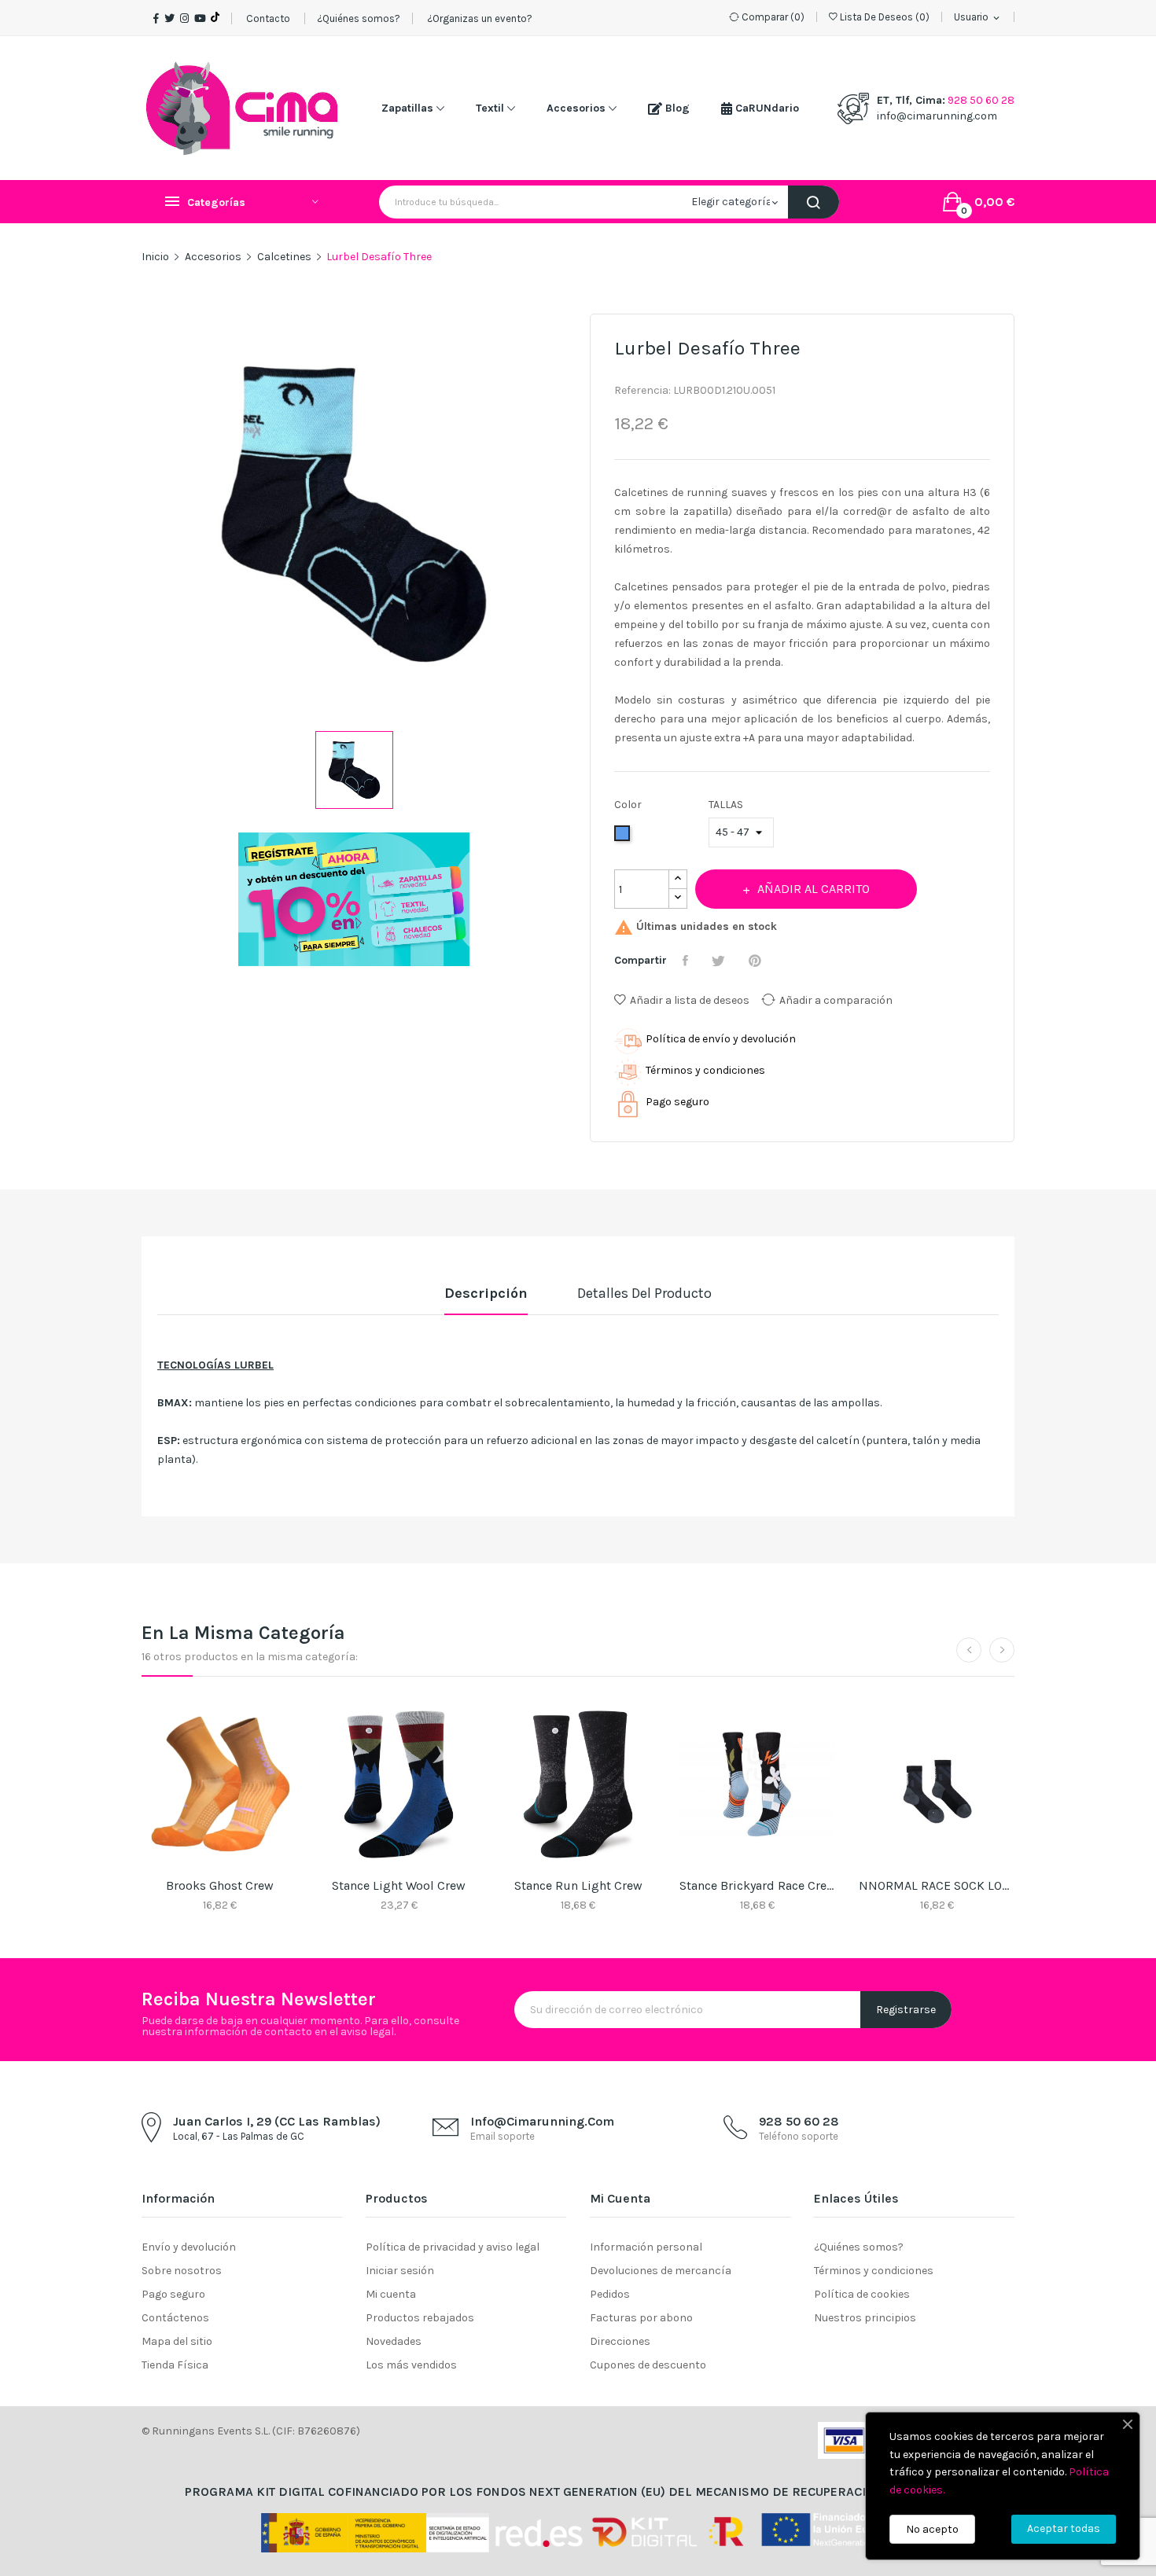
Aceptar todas (1064, 2528)
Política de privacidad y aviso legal (453, 2247)
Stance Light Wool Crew (399, 1885)
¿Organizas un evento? (479, 18)
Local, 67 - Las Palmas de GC (239, 2136)
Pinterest (757, 961)
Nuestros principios (865, 2318)
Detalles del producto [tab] (644, 1293)
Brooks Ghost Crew (220, 1885)
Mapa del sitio (177, 2341)
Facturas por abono (641, 2318)
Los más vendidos (411, 2365)
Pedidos (610, 2294)
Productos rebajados (420, 2318)
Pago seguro (173, 2294)
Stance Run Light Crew (578, 1885)
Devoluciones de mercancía (661, 2271)
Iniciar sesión (400, 2271)
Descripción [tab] (486, 1293)
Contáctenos (175, 2318)
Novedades (394, 2341)
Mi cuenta (391, 2294)
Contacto (268, 18)
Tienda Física (175, 2365)
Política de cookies (862, 2294)
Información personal (646, 2247)
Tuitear (720, 961)
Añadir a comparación (836, 1000)
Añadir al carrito (814, 889)
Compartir (687, 961)
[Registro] (353, 899)
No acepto (932, 2529)
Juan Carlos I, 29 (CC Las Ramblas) (277, 2121)
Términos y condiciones (874, 2271)
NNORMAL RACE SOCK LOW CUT (937, 1885)
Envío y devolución (189, 2247)
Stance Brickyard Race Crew (757, 1885)
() (885, 17)
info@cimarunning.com (937, 116)
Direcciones (620, 2341)
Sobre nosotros (182, 2271)
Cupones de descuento (648, 2365)
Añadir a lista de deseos (690, 1000)
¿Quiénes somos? (359, 18)
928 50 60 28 (981, 100)
